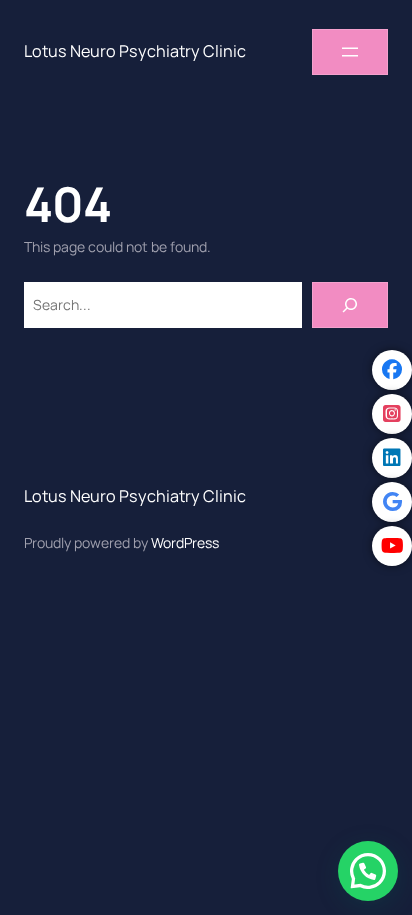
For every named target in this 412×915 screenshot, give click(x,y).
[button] (368, 871)
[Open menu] (350, 52)
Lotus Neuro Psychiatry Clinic (135, 51)
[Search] (350, 305)
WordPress (185, 542)
